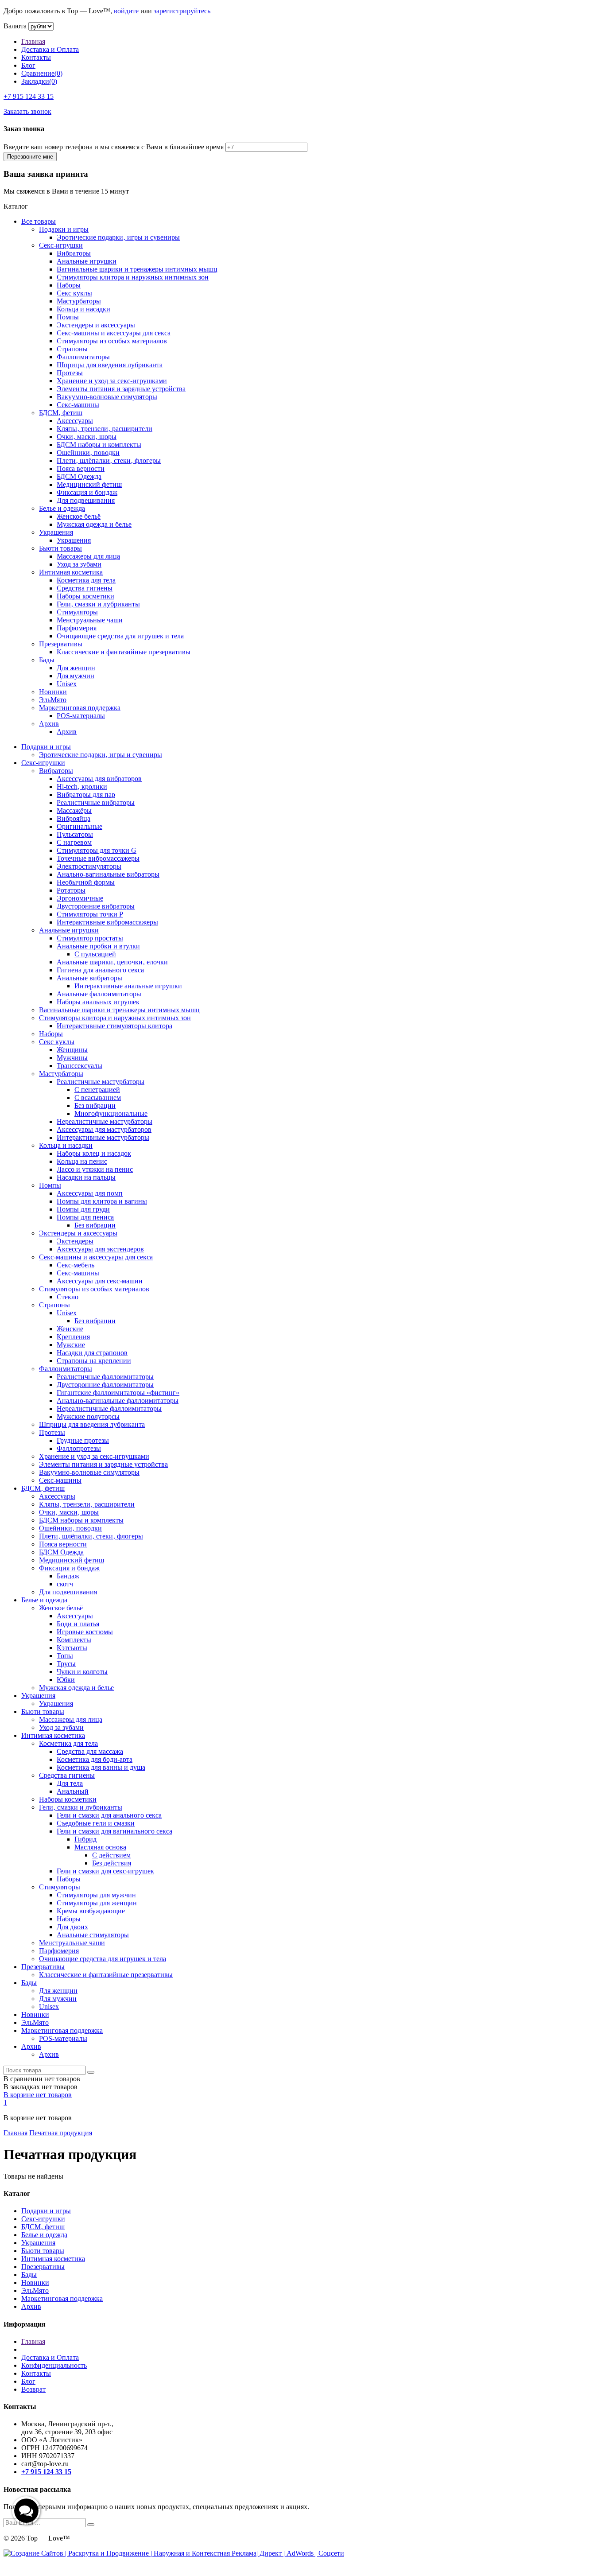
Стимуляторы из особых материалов (112, 341)
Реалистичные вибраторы (96, 802)
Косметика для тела (86, 580)
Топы (65, 1656)
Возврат (33, 2389)
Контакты (36, 57)
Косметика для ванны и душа (101, 1767)
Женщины (72, 1050)
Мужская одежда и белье (94, 524)
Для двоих (72, 1927)
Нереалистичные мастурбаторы (105, 1121)
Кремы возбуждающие (91, 1911)
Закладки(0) (39, 81)
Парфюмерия (77, 628)
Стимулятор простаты (90, 938)
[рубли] (41, 26)
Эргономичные (80, 898)
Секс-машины (78, 405)
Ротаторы (71, 890)
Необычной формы (86, 882)
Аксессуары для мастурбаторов (104, 1129)
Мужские (71, 1345)
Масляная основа (100, 1847)
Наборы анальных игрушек (98, 1002)
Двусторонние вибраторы (96, 906)
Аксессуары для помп (90, 1193)
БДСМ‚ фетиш (61, 413)
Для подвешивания (86, 500)
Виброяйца (74, 818)
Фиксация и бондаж (87, 492)
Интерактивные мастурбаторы (103, 1137)
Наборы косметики (85, 596)
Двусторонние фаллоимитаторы (105, 1385)
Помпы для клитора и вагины (102, 1201)
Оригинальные (80, 826)
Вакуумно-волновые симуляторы (107, 397)
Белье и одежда (62, 508)
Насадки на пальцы (86, 1177)
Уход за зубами (79, 564)
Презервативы (61, 644)
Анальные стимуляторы (93, 1935)
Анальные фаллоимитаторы (99, 994)
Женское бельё (79, 516)
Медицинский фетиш (89, 484)
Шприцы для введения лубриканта (110, 365)
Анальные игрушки (87, 261)
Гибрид (85, 1839)
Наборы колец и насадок (94, 1153)
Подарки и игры (64, 229)
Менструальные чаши (90, 620)
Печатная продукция (61, 2133)
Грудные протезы (83, 1440)
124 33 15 (29, 96)
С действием (111, 1855)
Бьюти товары (60, 548)
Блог (28, 65)
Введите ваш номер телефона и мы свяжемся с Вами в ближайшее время (114, 147)
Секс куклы (74, 293)
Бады (47, 660)
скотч (65, 1584)
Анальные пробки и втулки (98, 946)
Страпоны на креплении (94, 1361)
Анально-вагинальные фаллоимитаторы (118, 1401)
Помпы (68, 317)
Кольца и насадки (83, 309)
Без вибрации (95, 1105)
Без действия (112, 1863)
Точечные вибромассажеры (98, 858)
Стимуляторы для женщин (97, 1903)
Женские (70, 1329)
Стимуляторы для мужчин (96, 1895)
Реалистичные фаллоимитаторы (105, 1377)
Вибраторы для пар (86, 795)
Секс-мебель (76, 1265)
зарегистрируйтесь (182, 11)
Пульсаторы (75, 834)
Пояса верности (81, 468)
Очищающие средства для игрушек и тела (120, 636)
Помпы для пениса (85, 1217)
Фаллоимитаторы (83, 357)
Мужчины (72, 1058)
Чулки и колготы (82, 1672)
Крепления (73, 1337)
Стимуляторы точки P (90, 914)
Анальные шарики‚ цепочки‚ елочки (112, 962)
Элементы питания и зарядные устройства (121, 389)
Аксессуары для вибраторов (99, 779)
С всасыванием (98, 1098)
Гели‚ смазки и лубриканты (98, 604)
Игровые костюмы (85, 1632)
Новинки (53, 692)
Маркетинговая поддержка (80, 708)
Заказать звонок (27, 111)
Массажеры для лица (88, 556)
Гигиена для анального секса (100, 970)
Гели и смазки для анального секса (109, 1815)
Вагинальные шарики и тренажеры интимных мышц (137, 269)
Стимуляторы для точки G (97, 850)
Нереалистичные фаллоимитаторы (109, 1408)
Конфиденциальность (54, 2365)
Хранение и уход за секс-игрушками (112, 381)
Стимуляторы (77, 612)
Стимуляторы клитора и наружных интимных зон (133, 277)
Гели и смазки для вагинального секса (114, 1831)
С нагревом (74, 842)
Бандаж (68, 1576)
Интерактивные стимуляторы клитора (114, 1026)
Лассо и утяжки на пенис (95, 1169)
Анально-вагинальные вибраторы (108, 874)
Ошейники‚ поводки (88, 453)
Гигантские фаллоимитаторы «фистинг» (118, 1393)
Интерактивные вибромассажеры (107, 922)
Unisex (67, 684)
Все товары (39, 221)
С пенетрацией (97, 1090)
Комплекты (74, 1640)
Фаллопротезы (79, 1448)
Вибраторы (74, 253)
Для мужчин (76, 676)
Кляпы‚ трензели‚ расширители (105, 429)
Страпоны (72, 349)
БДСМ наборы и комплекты (99, 445)
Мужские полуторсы (88, 1416)
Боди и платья (78, 1624)
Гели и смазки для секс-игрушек (105, 1871)
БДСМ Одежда (79, 476)
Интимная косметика (71, 572)
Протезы (70, 373)
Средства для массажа (90, 1751)
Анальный (73, 1791)
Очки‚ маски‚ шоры (87, 437)
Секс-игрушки (61, 245)
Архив (49, 724)
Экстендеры (75, 1241)
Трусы (66, 1664)
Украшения (56, 532)
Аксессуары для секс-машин (100, 1281)
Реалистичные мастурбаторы (101, 1082)
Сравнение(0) (42, 73)
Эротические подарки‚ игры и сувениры (118, 237)
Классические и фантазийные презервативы (124, 652)
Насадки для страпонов (92, 1353)
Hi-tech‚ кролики (82, 787)
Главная (33, 41)
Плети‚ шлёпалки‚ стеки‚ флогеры (109, 460)
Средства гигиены (85, 588)
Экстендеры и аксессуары (96, 325)
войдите (126, 11)
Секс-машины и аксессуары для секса (114, 333)
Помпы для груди (83, 1209)
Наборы (69, 285)
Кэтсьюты (72, 1648)
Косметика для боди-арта (95, 1759)
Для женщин (76, 668)
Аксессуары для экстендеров (100, 1249)
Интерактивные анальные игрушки (128, 986)
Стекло (68, 1297)
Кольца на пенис (82, 1161)
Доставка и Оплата (50, 49)
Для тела (70, 1783)
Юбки (66, 1680)
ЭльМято (53, 700)
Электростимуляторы (89, 866)
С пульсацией (95, 954)
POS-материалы (81, 716)
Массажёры (74, 810)
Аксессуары (75, 421)
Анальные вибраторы (89, 978)
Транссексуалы (80, 1066)
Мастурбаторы (79, 301)
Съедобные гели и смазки (96, 1823)
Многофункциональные (111, 1113)
